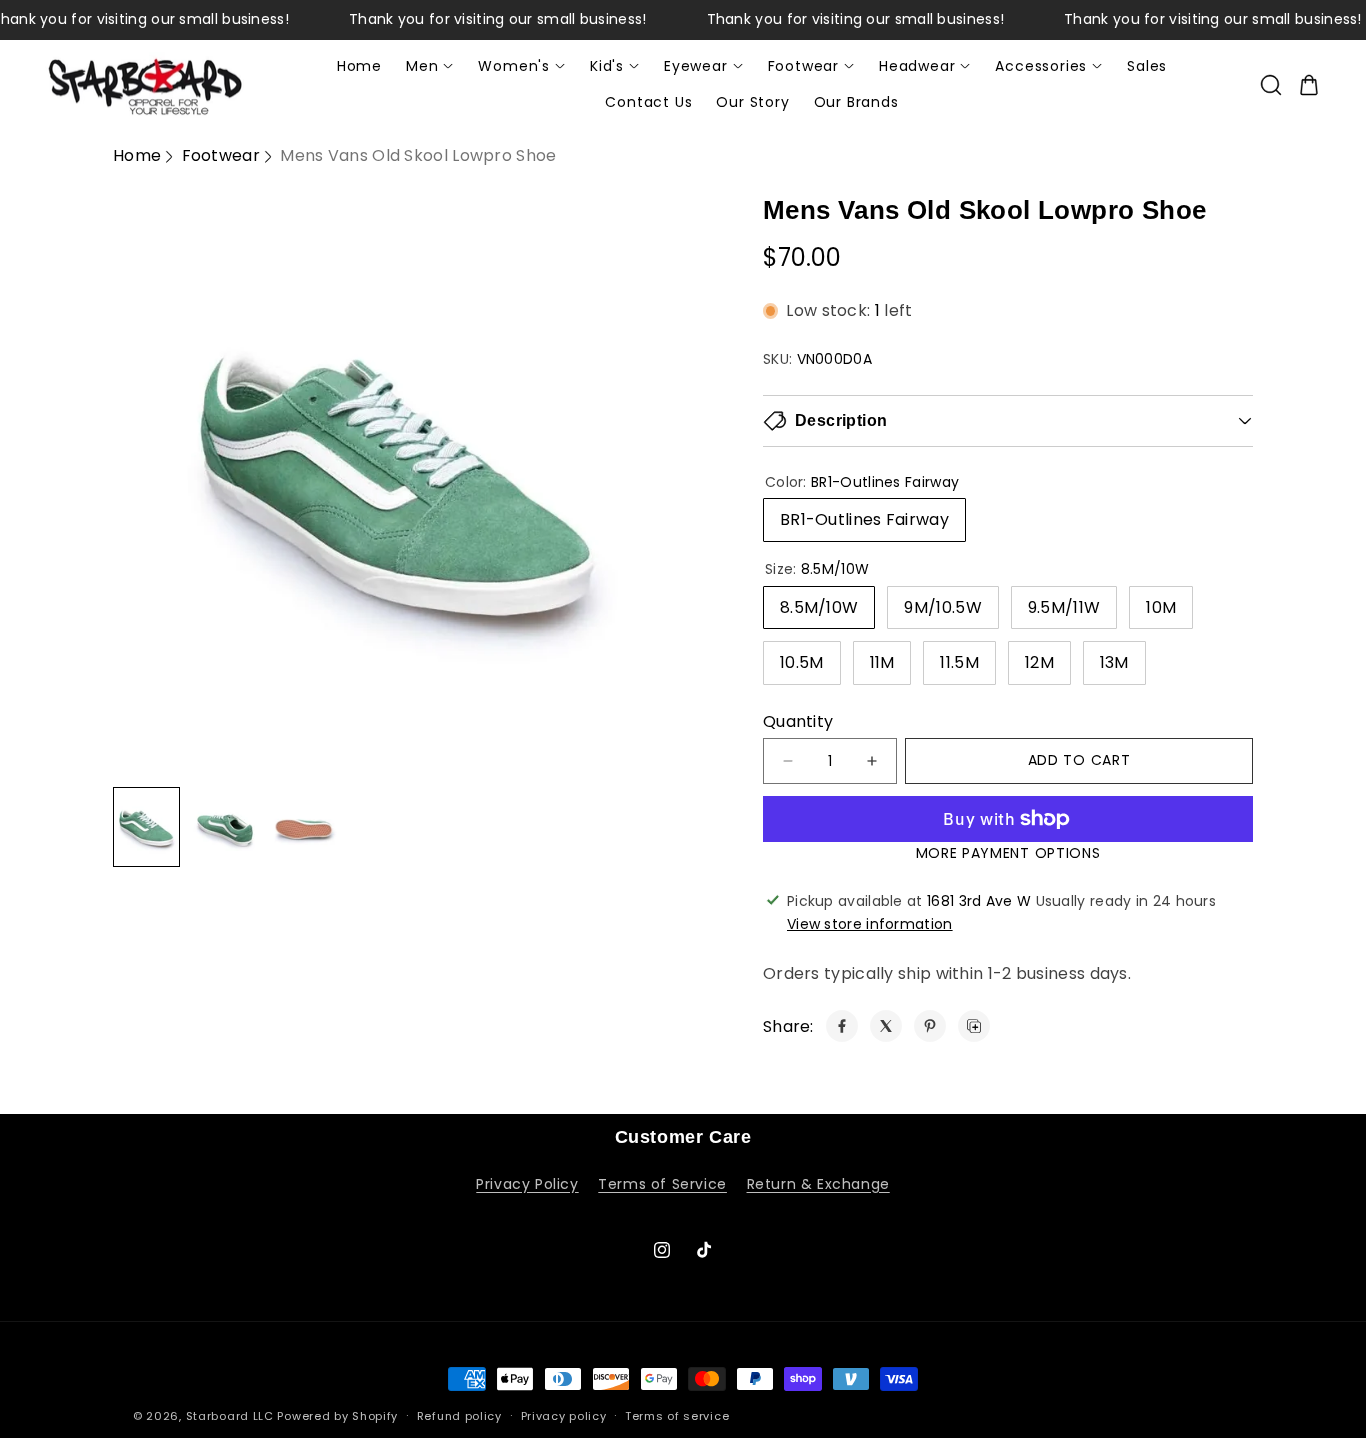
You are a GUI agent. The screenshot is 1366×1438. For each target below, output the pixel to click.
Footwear (221, 155)
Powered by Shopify (337, 1416)
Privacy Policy (527, 1184)
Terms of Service (662, 1184)
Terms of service (677, 1415)
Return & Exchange (818, 1184)
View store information (870, 924)
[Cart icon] (1309, 85)
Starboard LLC (230, 1416)
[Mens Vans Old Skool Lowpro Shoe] (842, 1026)
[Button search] (1271, 85)
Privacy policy (564, 1415)
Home (137, 155)
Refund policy (459, 1415)
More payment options (1008, 853)
